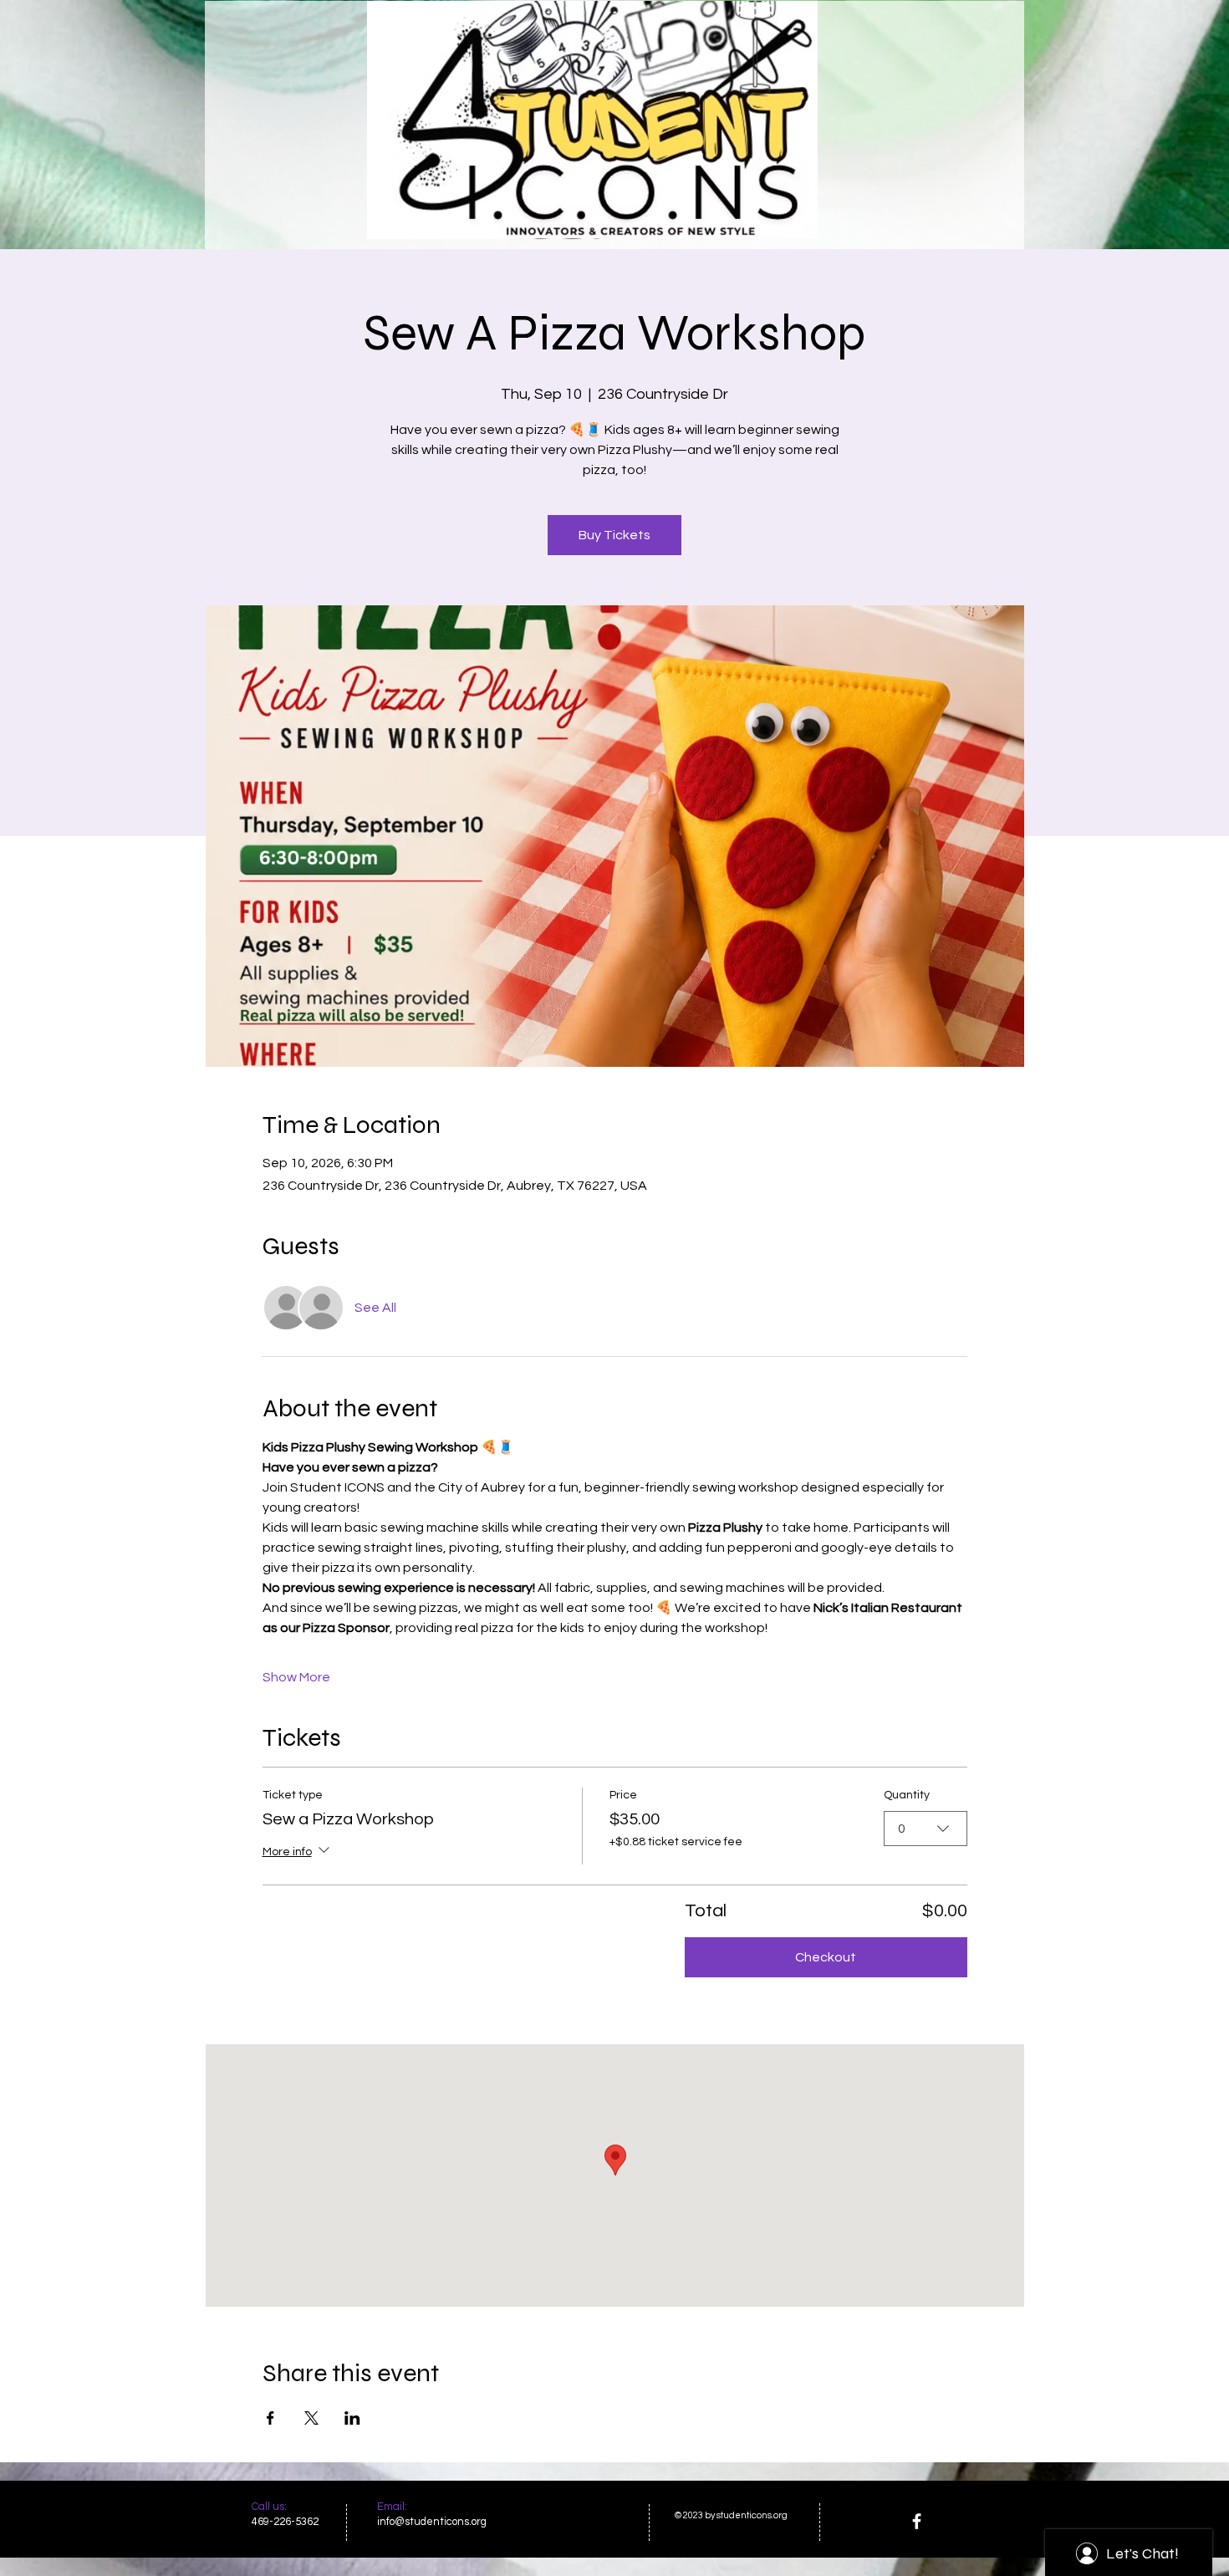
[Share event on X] (311, 2418)
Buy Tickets (614, 535)
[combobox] (926, 1829)
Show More (296, 1677)
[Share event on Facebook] (270, 2418)
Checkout (826, 1957)
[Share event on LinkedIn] (352, 2418)
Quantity (907, 1795)
